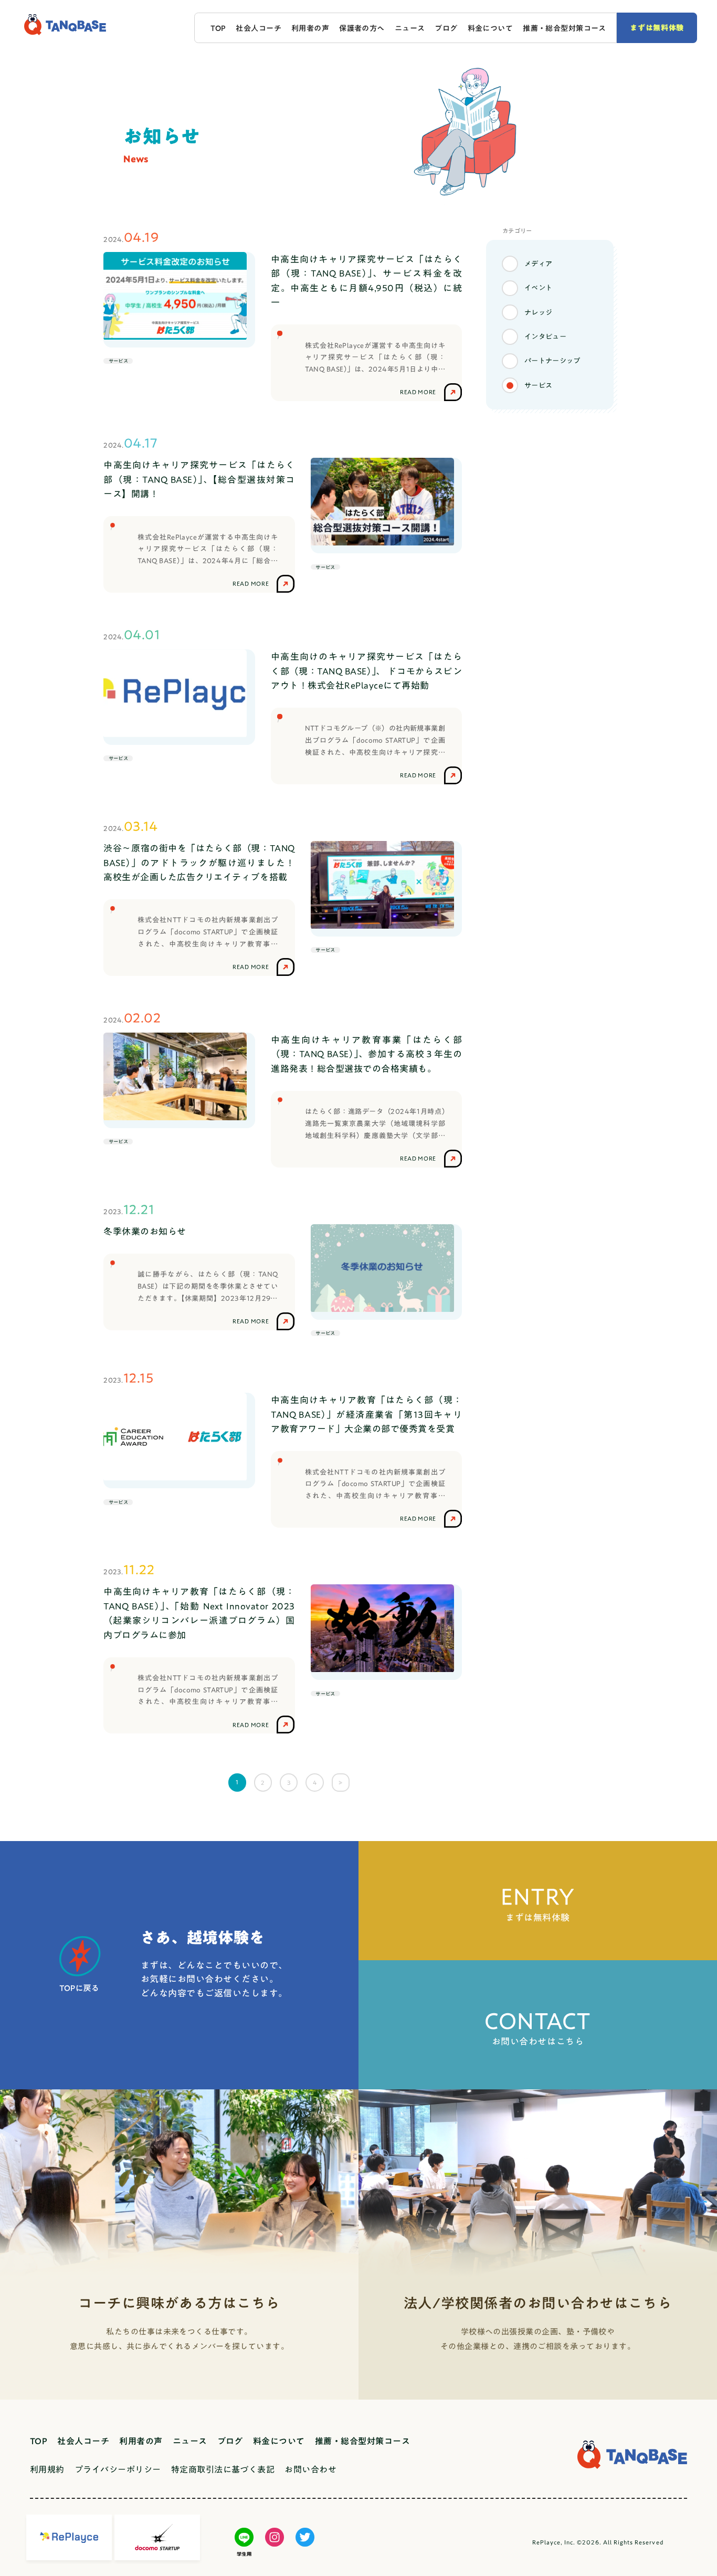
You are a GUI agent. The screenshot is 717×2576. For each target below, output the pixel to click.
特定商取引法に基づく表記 (223, 2469)
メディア (539, 264)
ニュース (410, 28)
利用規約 (47, 2469)
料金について (491, 28)
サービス (539, 385)
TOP (218, 28)
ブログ (446, 28)
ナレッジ (539, 312)
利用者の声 (310, 28)
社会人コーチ (259, 28)
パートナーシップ (552, 361)
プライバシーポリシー (118, 2469)
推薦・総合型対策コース (565, 28)
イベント (539, 288)
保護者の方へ (362, 28)
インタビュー (545, 337)
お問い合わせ (310, 2469)
